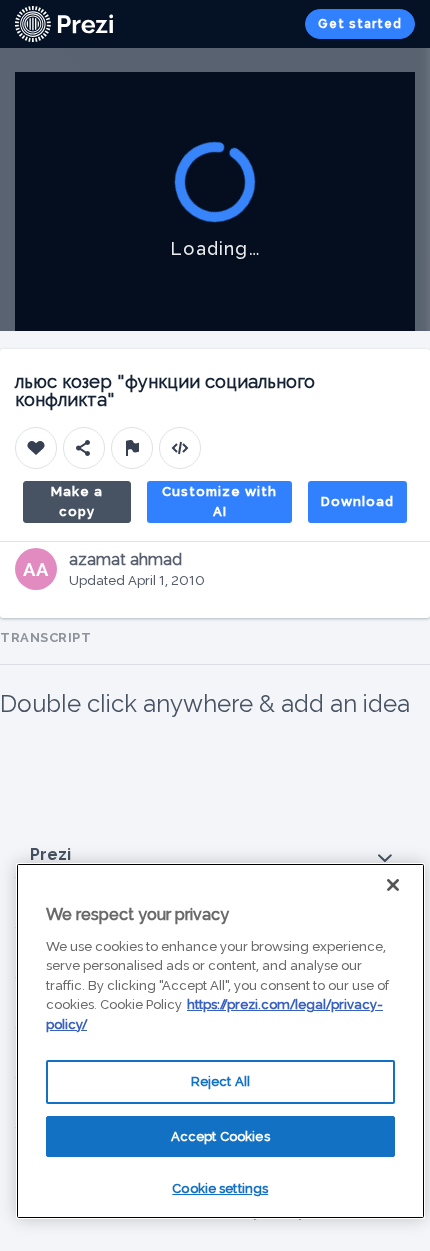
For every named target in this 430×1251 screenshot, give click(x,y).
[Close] (393, 885)
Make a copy (77, 501)
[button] (215, 855)
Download (357, 501)
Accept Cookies (220, 1136)
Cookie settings (220, 1188)
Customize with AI (219, 501)
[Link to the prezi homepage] (64, 22)
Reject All (220, 1081)
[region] (220, 1041)
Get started (360, 24)
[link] (64, 24)
